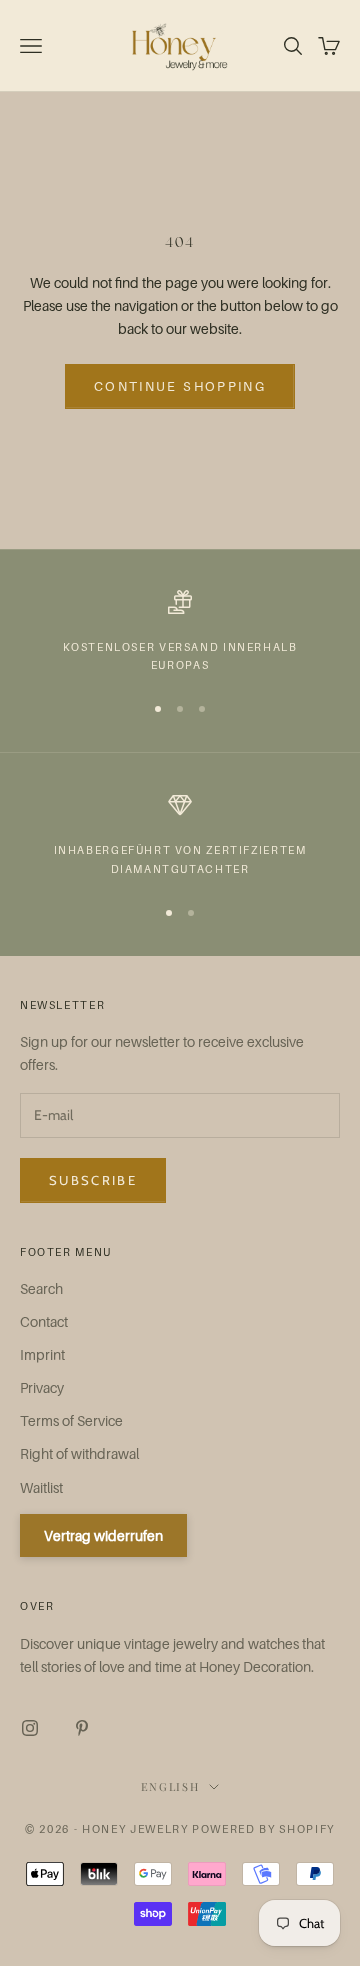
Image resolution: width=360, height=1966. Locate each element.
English (170, 1786)
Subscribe (93, 1180)
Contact (44, 1321)
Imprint (42, 1354)
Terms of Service (71, 1420)
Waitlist (41, 1487)
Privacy (42, 1387)
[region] (180, 632)
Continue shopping (180, 386)
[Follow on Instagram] (30, 1728)
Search (41, 1288)
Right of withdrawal (79, 1453)
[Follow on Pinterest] (82, 1728)
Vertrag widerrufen (103, 1535)
